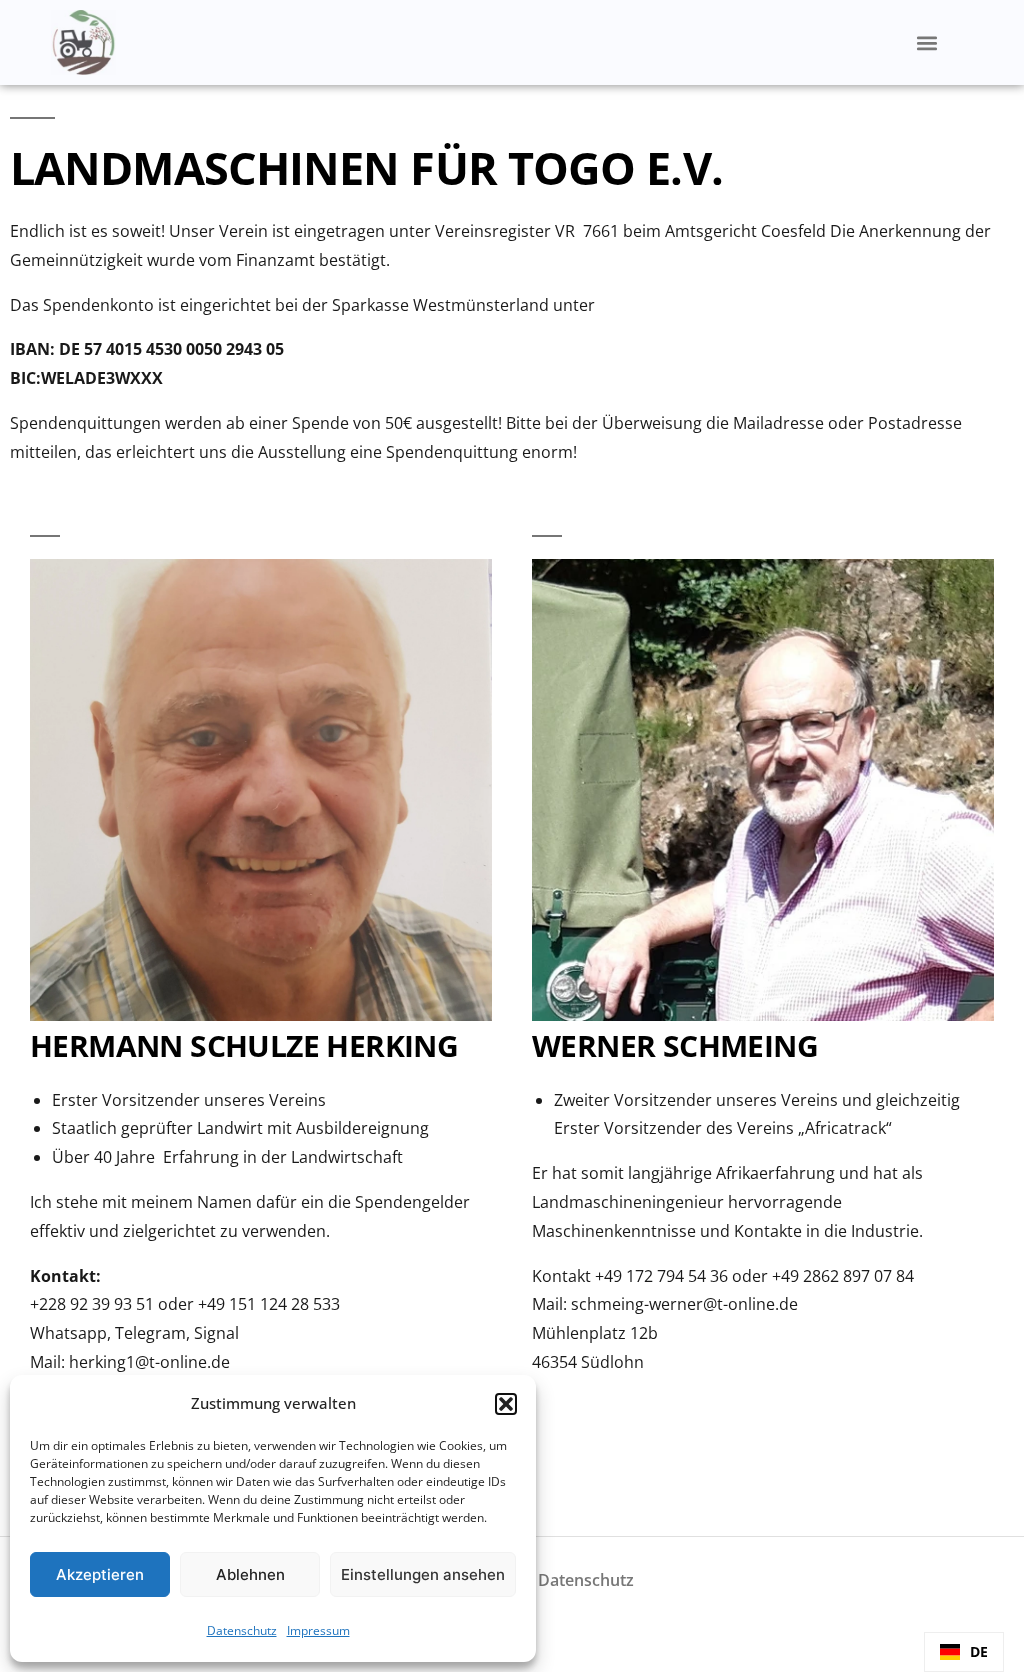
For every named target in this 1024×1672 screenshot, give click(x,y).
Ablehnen (250, 1574)
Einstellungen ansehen (423, 1574)
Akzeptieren (100, 1574)
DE (979, 1651)
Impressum (318, 1630)
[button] (506, 1404)
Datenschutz (242, 1630)
